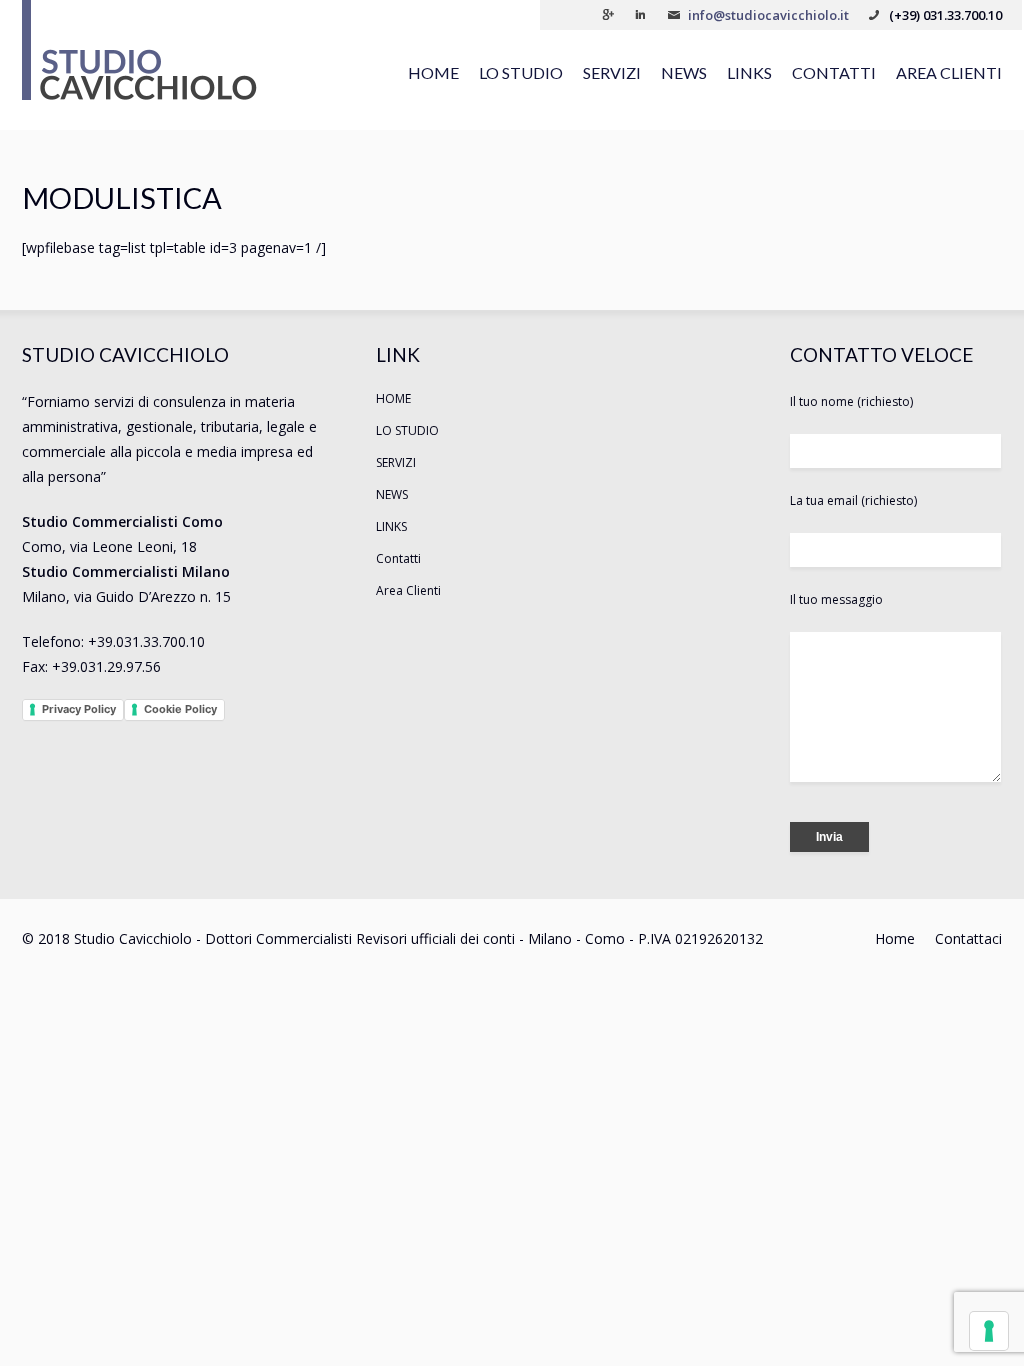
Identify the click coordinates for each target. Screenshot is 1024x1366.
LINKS (749, 72)
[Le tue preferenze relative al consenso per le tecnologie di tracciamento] (989, 1331)
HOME (433, 72)
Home (895, 938)
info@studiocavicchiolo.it (768, 15)
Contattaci (968, 938)
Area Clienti (949, 72)
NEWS (684, 72)
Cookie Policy (180, 709)
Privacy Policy (79, 709)
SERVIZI (612, 72)
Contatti (834, 72)
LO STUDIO (521, 72)
